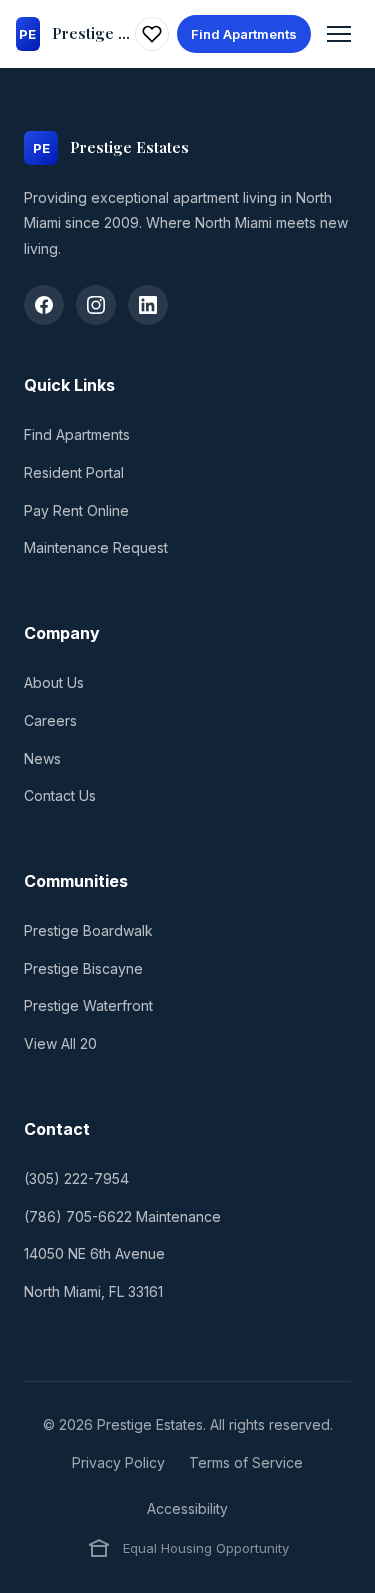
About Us (54, 682)
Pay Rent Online (76, 510)
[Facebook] (44, 305)
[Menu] (339, 34)
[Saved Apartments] (152, 34)
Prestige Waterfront (88, 1005)
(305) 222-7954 (76, 1178)
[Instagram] (96, 305)
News (42, 758)
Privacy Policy (118, 1462)
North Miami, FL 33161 (93, 1291)
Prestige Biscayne (83, 968)
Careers (50, 720)
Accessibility (187, 1508)
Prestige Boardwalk (88, 930)
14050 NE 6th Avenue (94, 1253)
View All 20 (60, 1043)
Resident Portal (74, 472)
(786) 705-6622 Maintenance (122, 1216)
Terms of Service (246, 1462)
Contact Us (60, 795)
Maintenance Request (96, 547)
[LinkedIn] (148, 305)
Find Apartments (244, 34)
